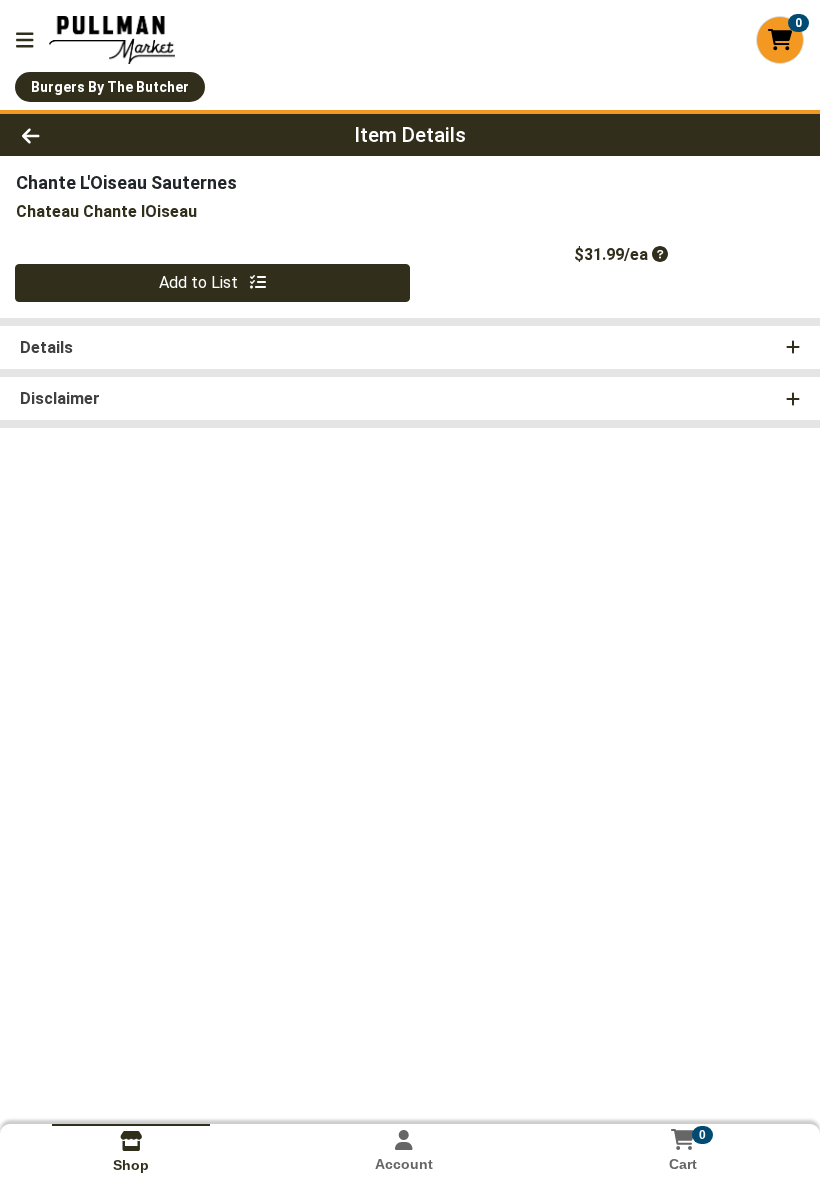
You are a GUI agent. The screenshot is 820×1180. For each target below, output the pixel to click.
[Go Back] (114, 135)
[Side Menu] (25, 40)
